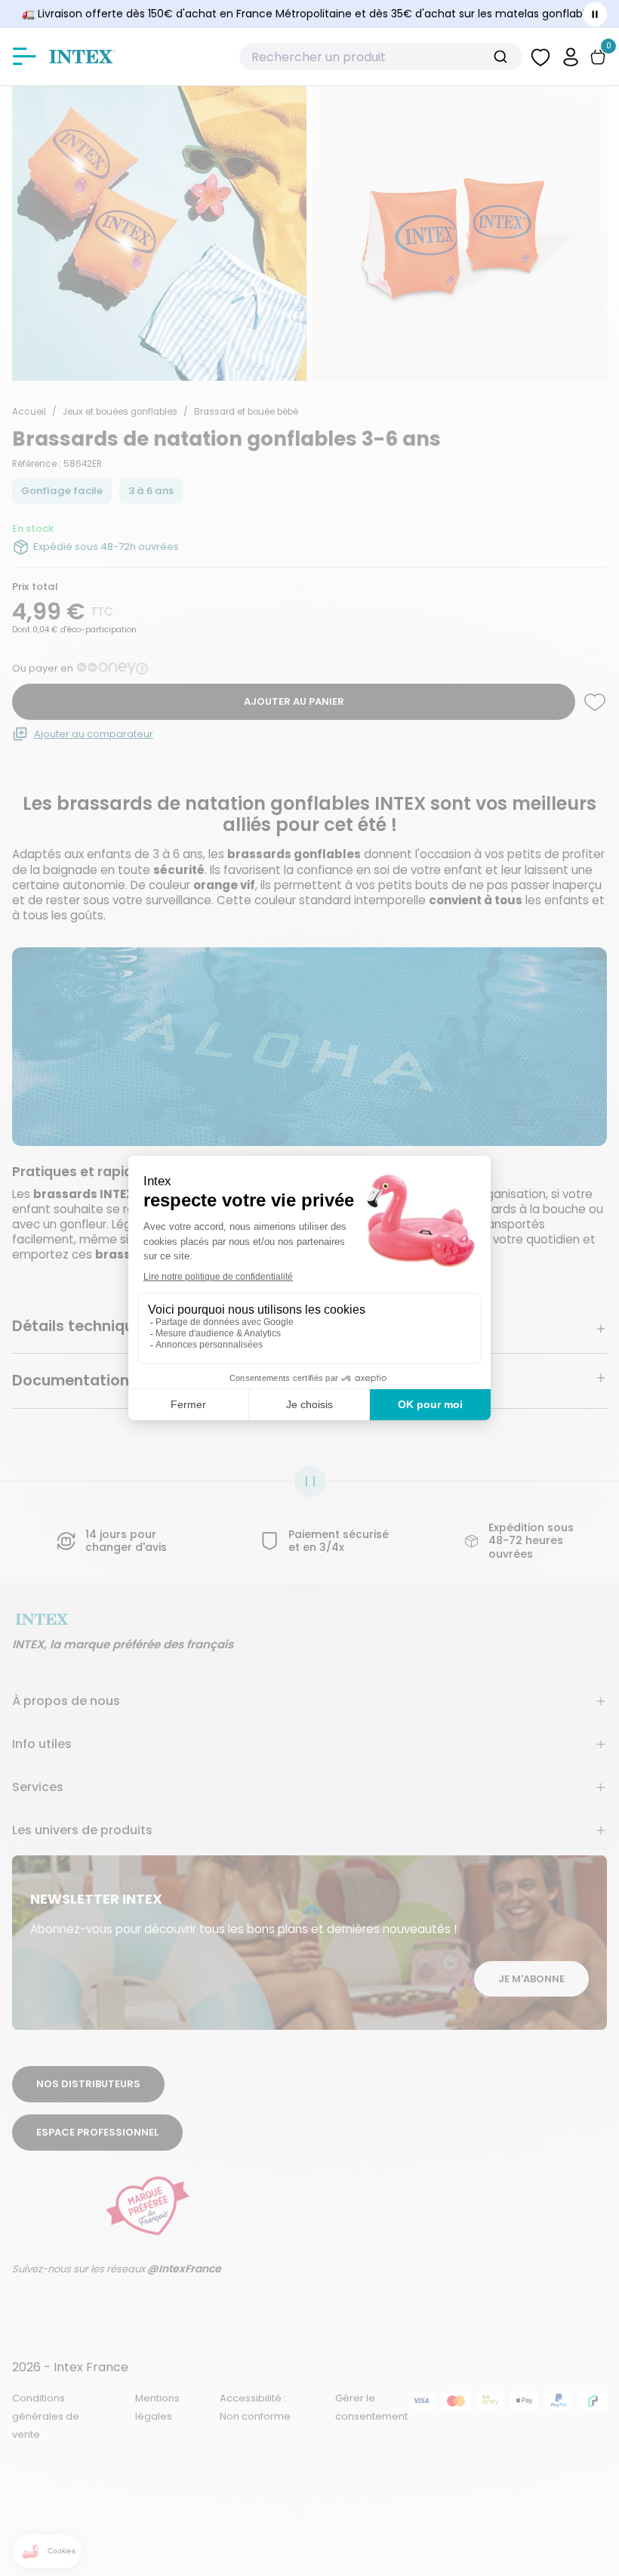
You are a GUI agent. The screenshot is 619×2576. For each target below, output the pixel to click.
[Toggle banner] (595, 14)
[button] (571, 56)
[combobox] (381, 57)
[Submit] (506, 57)
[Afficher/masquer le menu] (24, 57)
